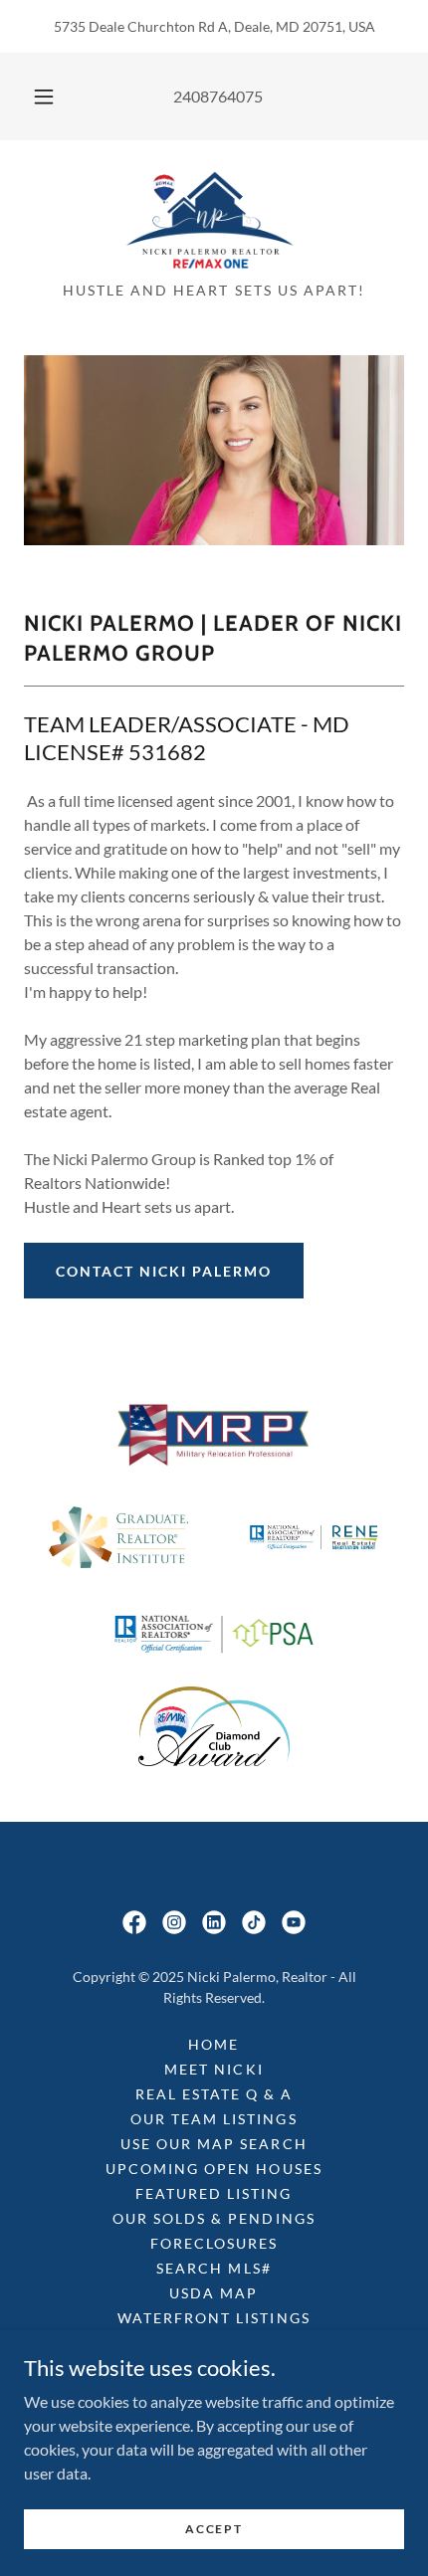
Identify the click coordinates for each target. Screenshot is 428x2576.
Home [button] (214, 2044)
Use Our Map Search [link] (214, 2144)
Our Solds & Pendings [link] (214, 2218)
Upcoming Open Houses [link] (214, 2169)
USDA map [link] (214, 2293)
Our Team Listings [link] (214, 2119)
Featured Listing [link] (214, 2193)
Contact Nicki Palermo (164, 1271)
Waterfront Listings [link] (214, 2318)
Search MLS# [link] (214, 2268)
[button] (44, 97)
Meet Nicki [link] (214, 2069)
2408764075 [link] (218, 96)
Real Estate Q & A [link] (214, 2094)
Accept (214, 2529)
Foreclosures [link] (214, 2243)
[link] (214, 219)
